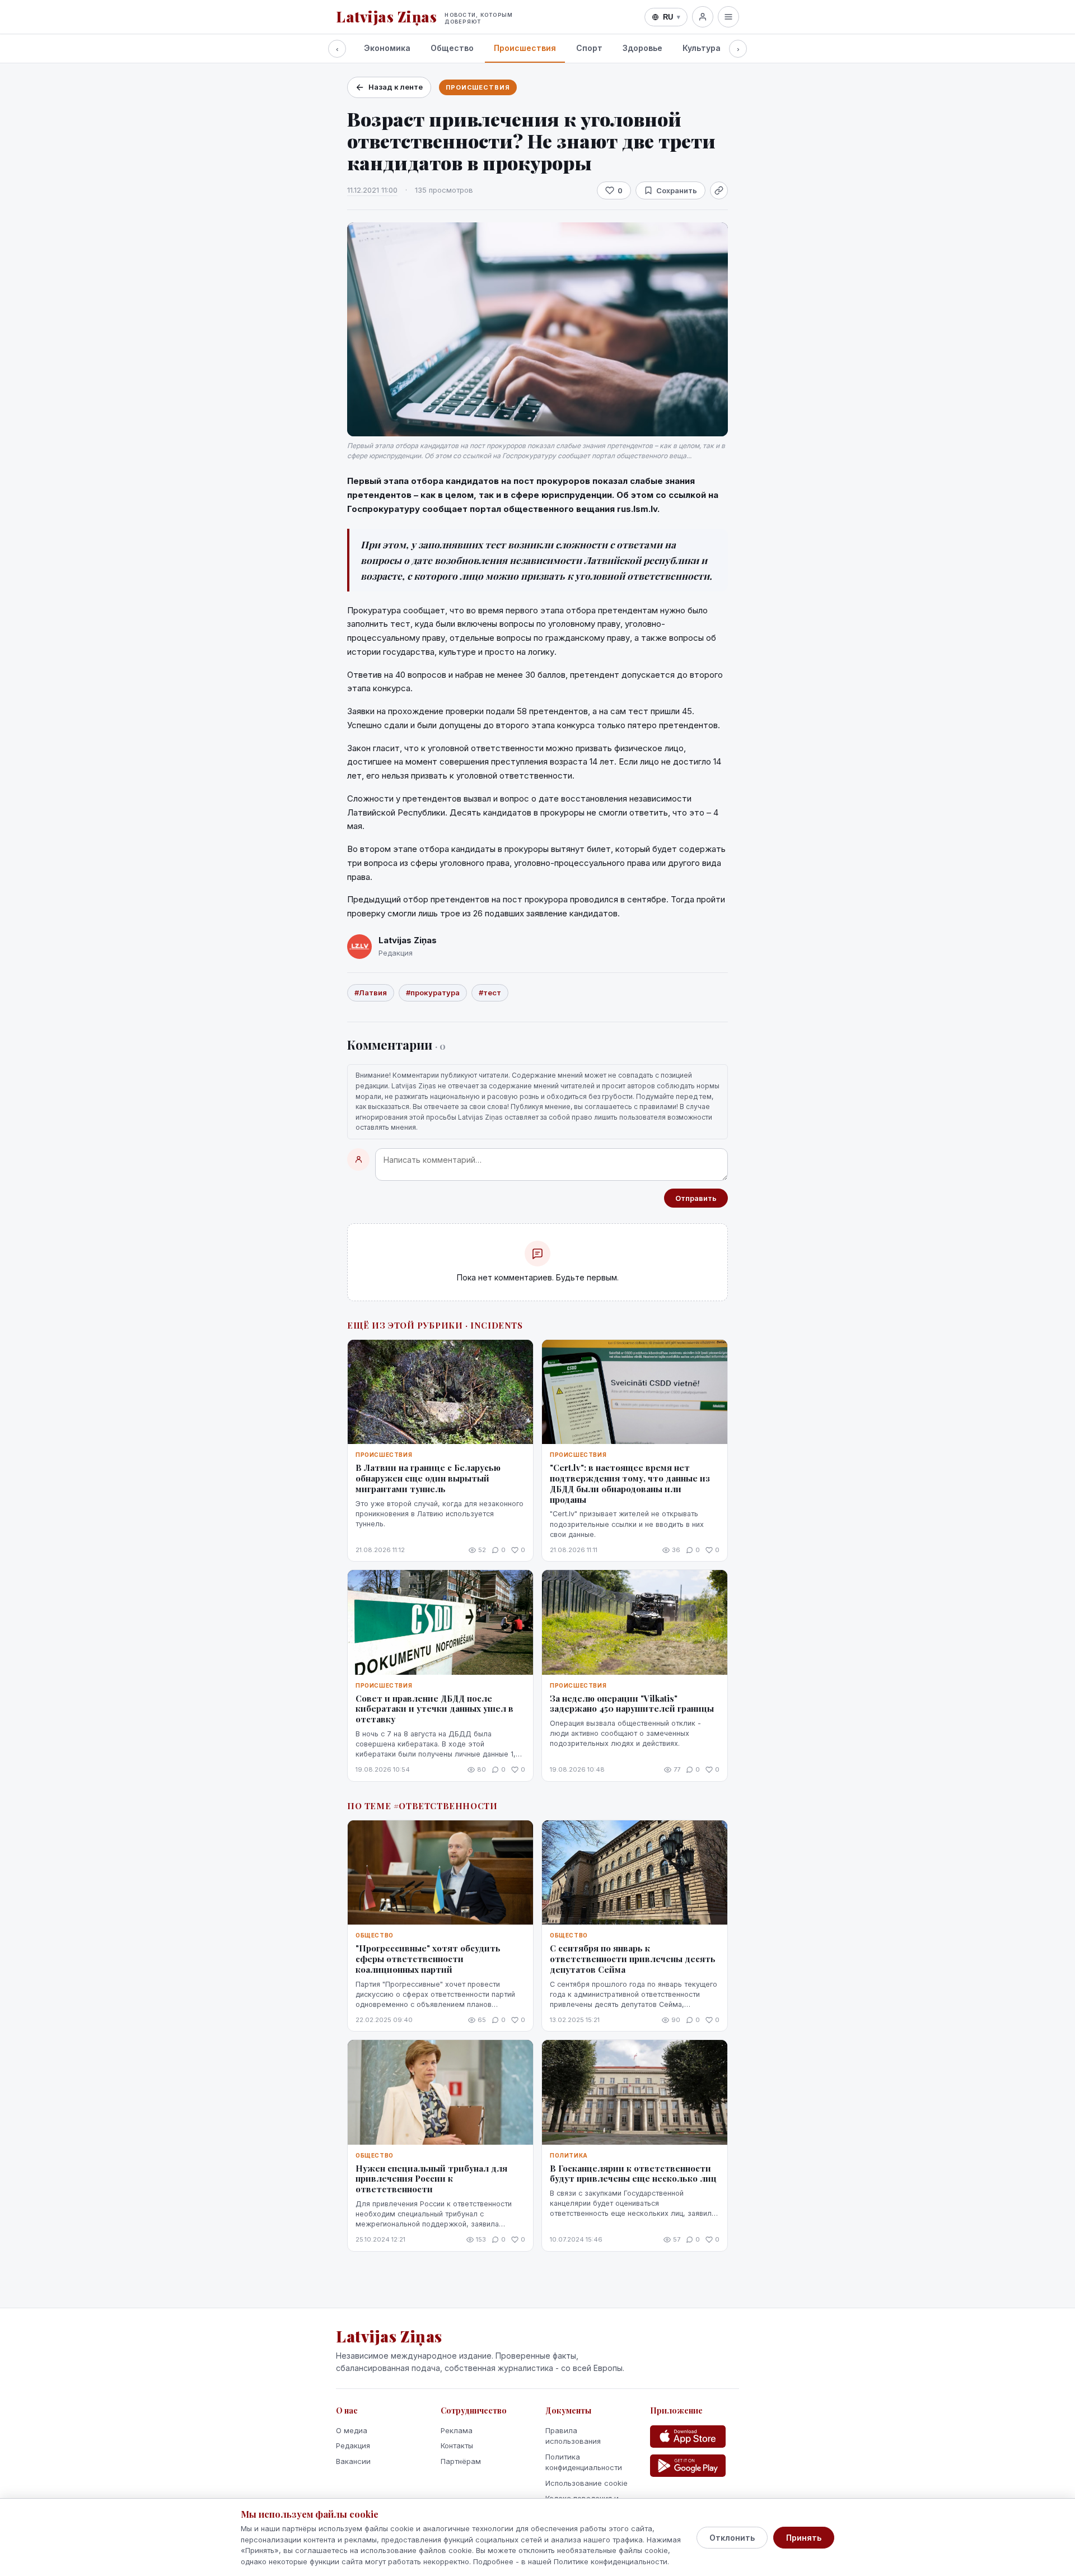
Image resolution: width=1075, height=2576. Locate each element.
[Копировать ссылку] (719, 190)
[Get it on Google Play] (688, 2466)
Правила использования (573, 2436)
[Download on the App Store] (688, 2437)
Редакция (353, 2445)
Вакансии (353, 2461)
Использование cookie (586, 2483)
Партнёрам (461, 2461)
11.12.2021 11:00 (372, 190)
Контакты (457, 2445)
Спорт (589, 48)
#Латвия (371, 993)
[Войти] (703, 17)
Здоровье (642, 48)
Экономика (387, 48)
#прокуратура (433, 993)
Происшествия (525, 48)
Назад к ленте (396, 87)
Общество (452, 48)
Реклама (457, 2430)
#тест (490, 993)
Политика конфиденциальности (584, 2462)
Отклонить (732, 2538)
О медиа (352, 2430)
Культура (702, 48)
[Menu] (728, 17)
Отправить (696, 1198)
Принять (804, 2538)
